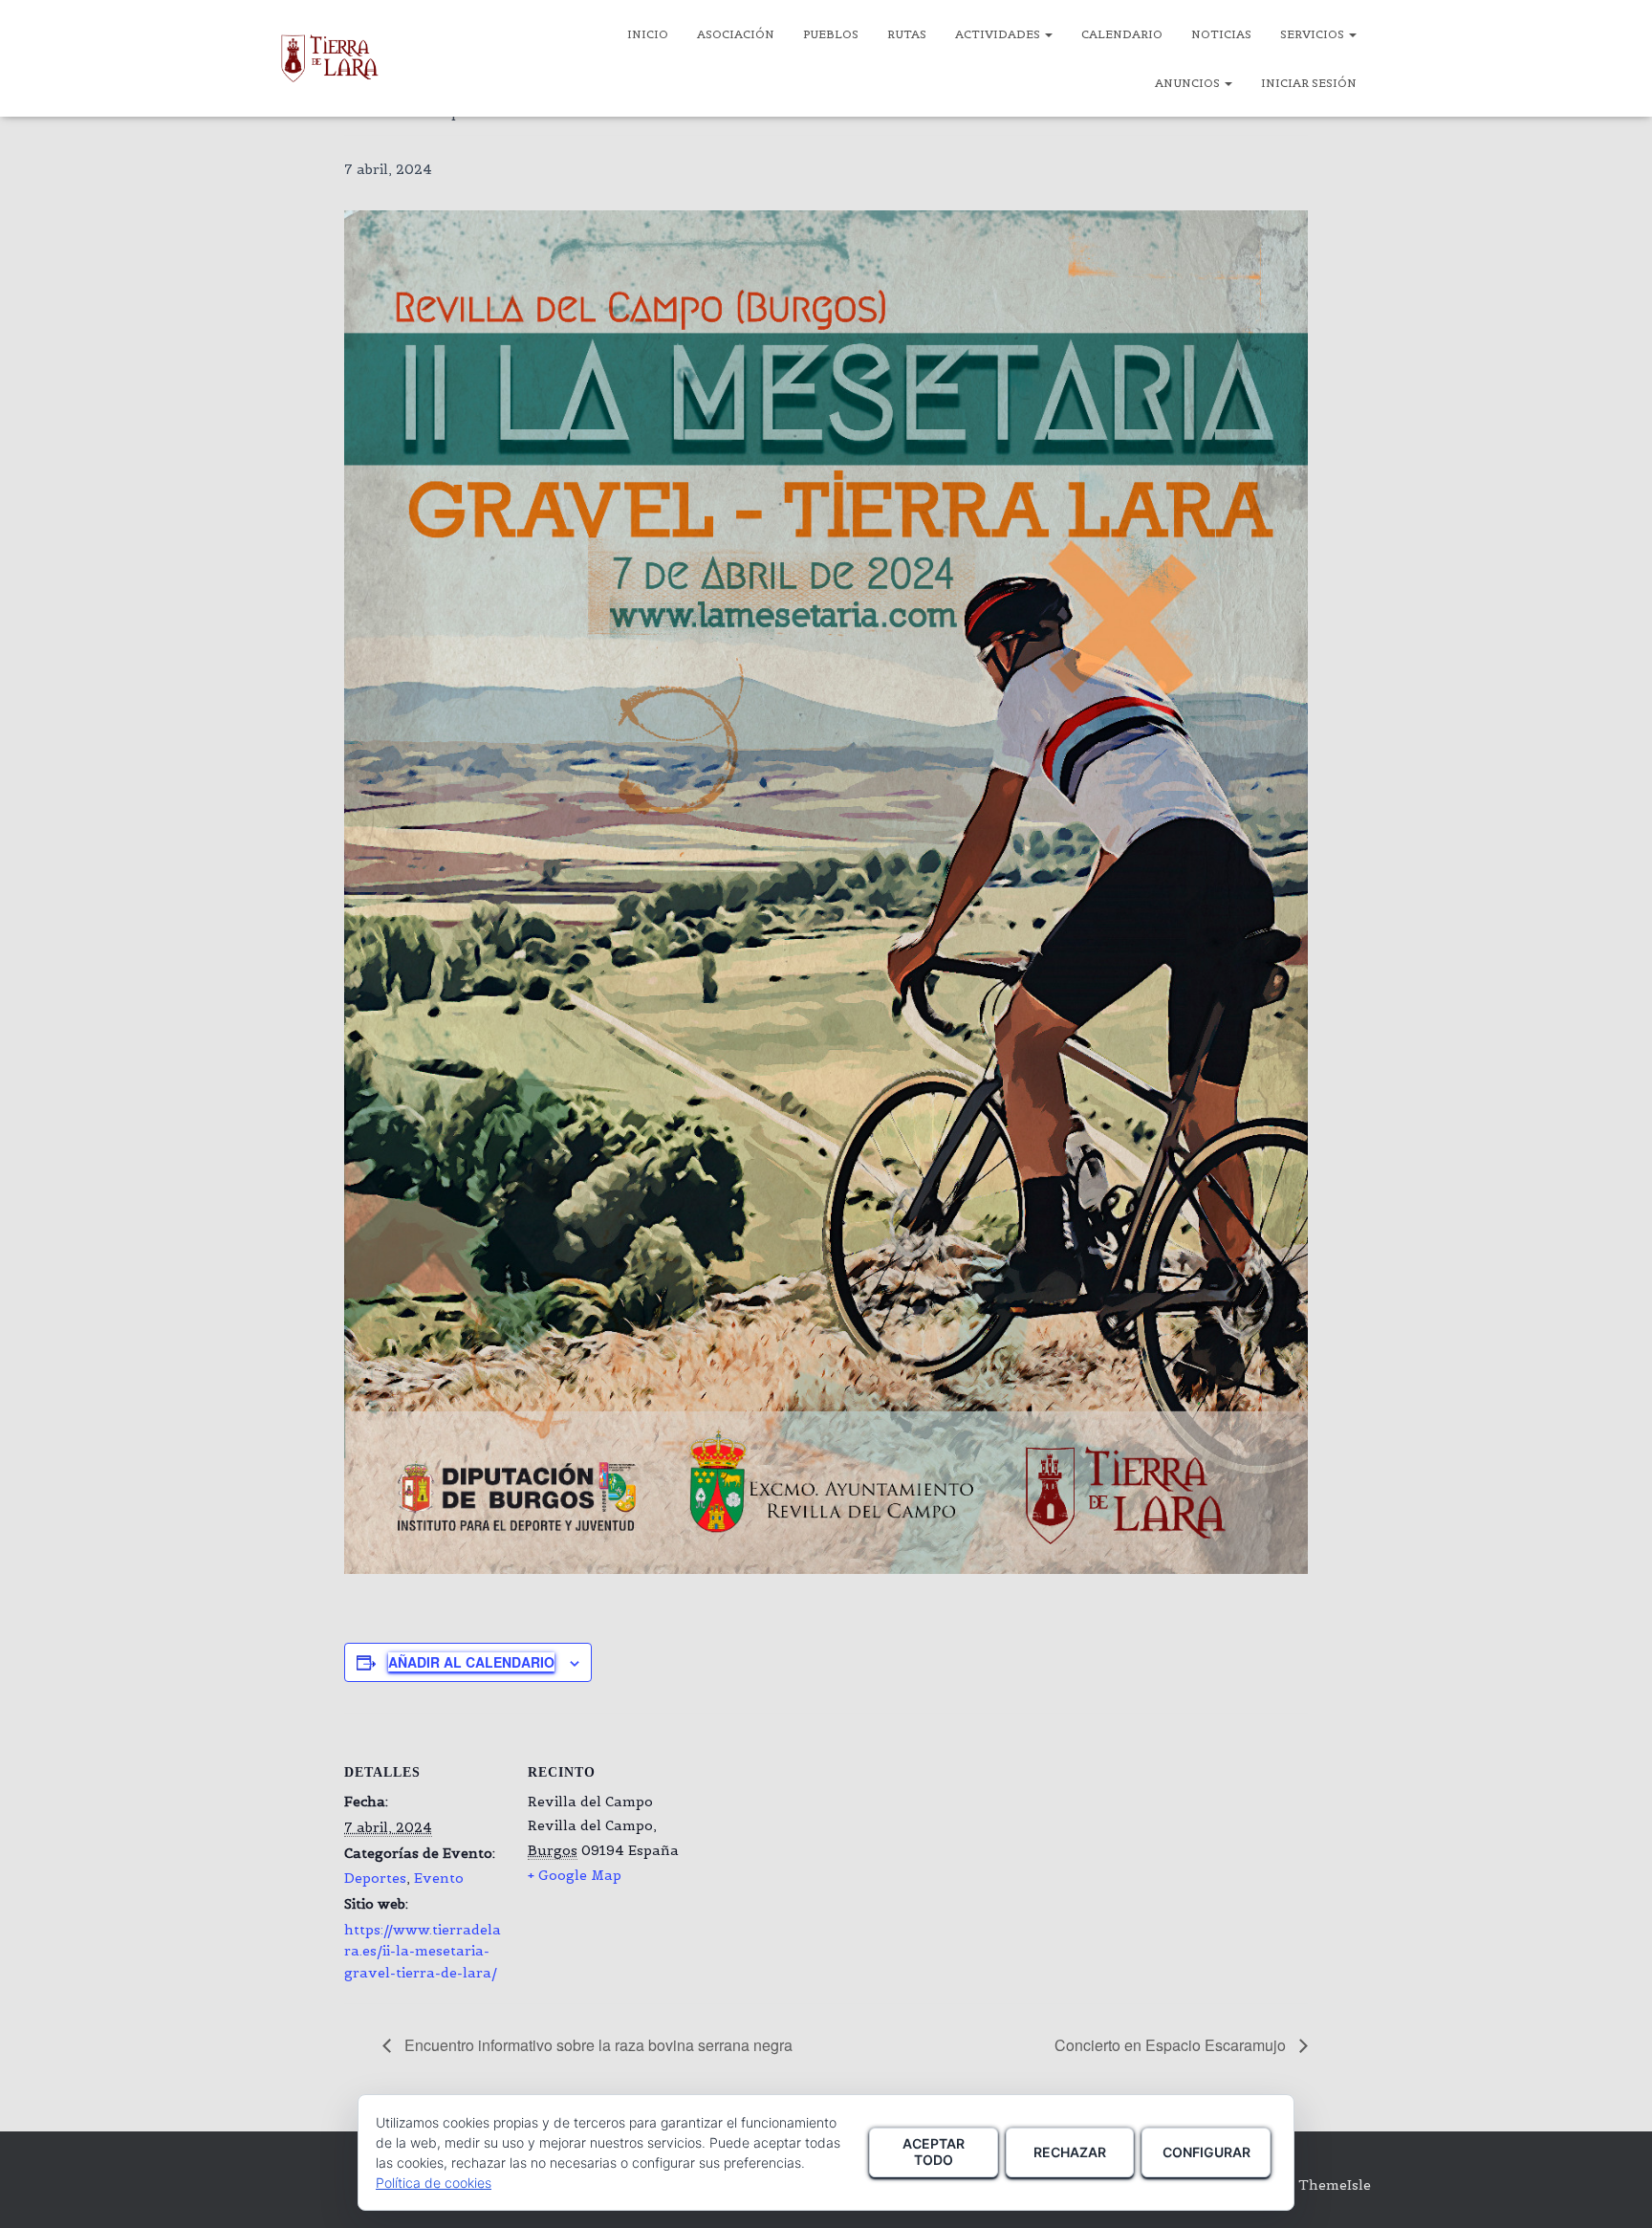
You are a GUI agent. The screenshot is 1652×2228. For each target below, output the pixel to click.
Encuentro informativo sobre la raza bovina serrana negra (597, 2045)
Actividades (999, 34)
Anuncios (1189, 83)
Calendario (1122, 34)
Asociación (736, 34)
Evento (439, 1878)
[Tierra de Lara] (330, 58)
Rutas (907, 34)
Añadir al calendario (471, 1662)
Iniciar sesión (1309, 83)
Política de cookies (434, 2183)
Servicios (1314, 34)
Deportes (375, 1878)
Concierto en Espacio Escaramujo (1172, 2045)
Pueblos (831, 34)
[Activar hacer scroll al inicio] (1614, 2190)
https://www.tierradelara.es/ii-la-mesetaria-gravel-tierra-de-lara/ (423, 1951)
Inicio (648, 34)
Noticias (1221, 34)
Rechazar (1070, 2152)
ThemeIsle (1335, 2185)
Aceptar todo (934, 2152)
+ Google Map (575, 1875)
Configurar (1206, 2152)
